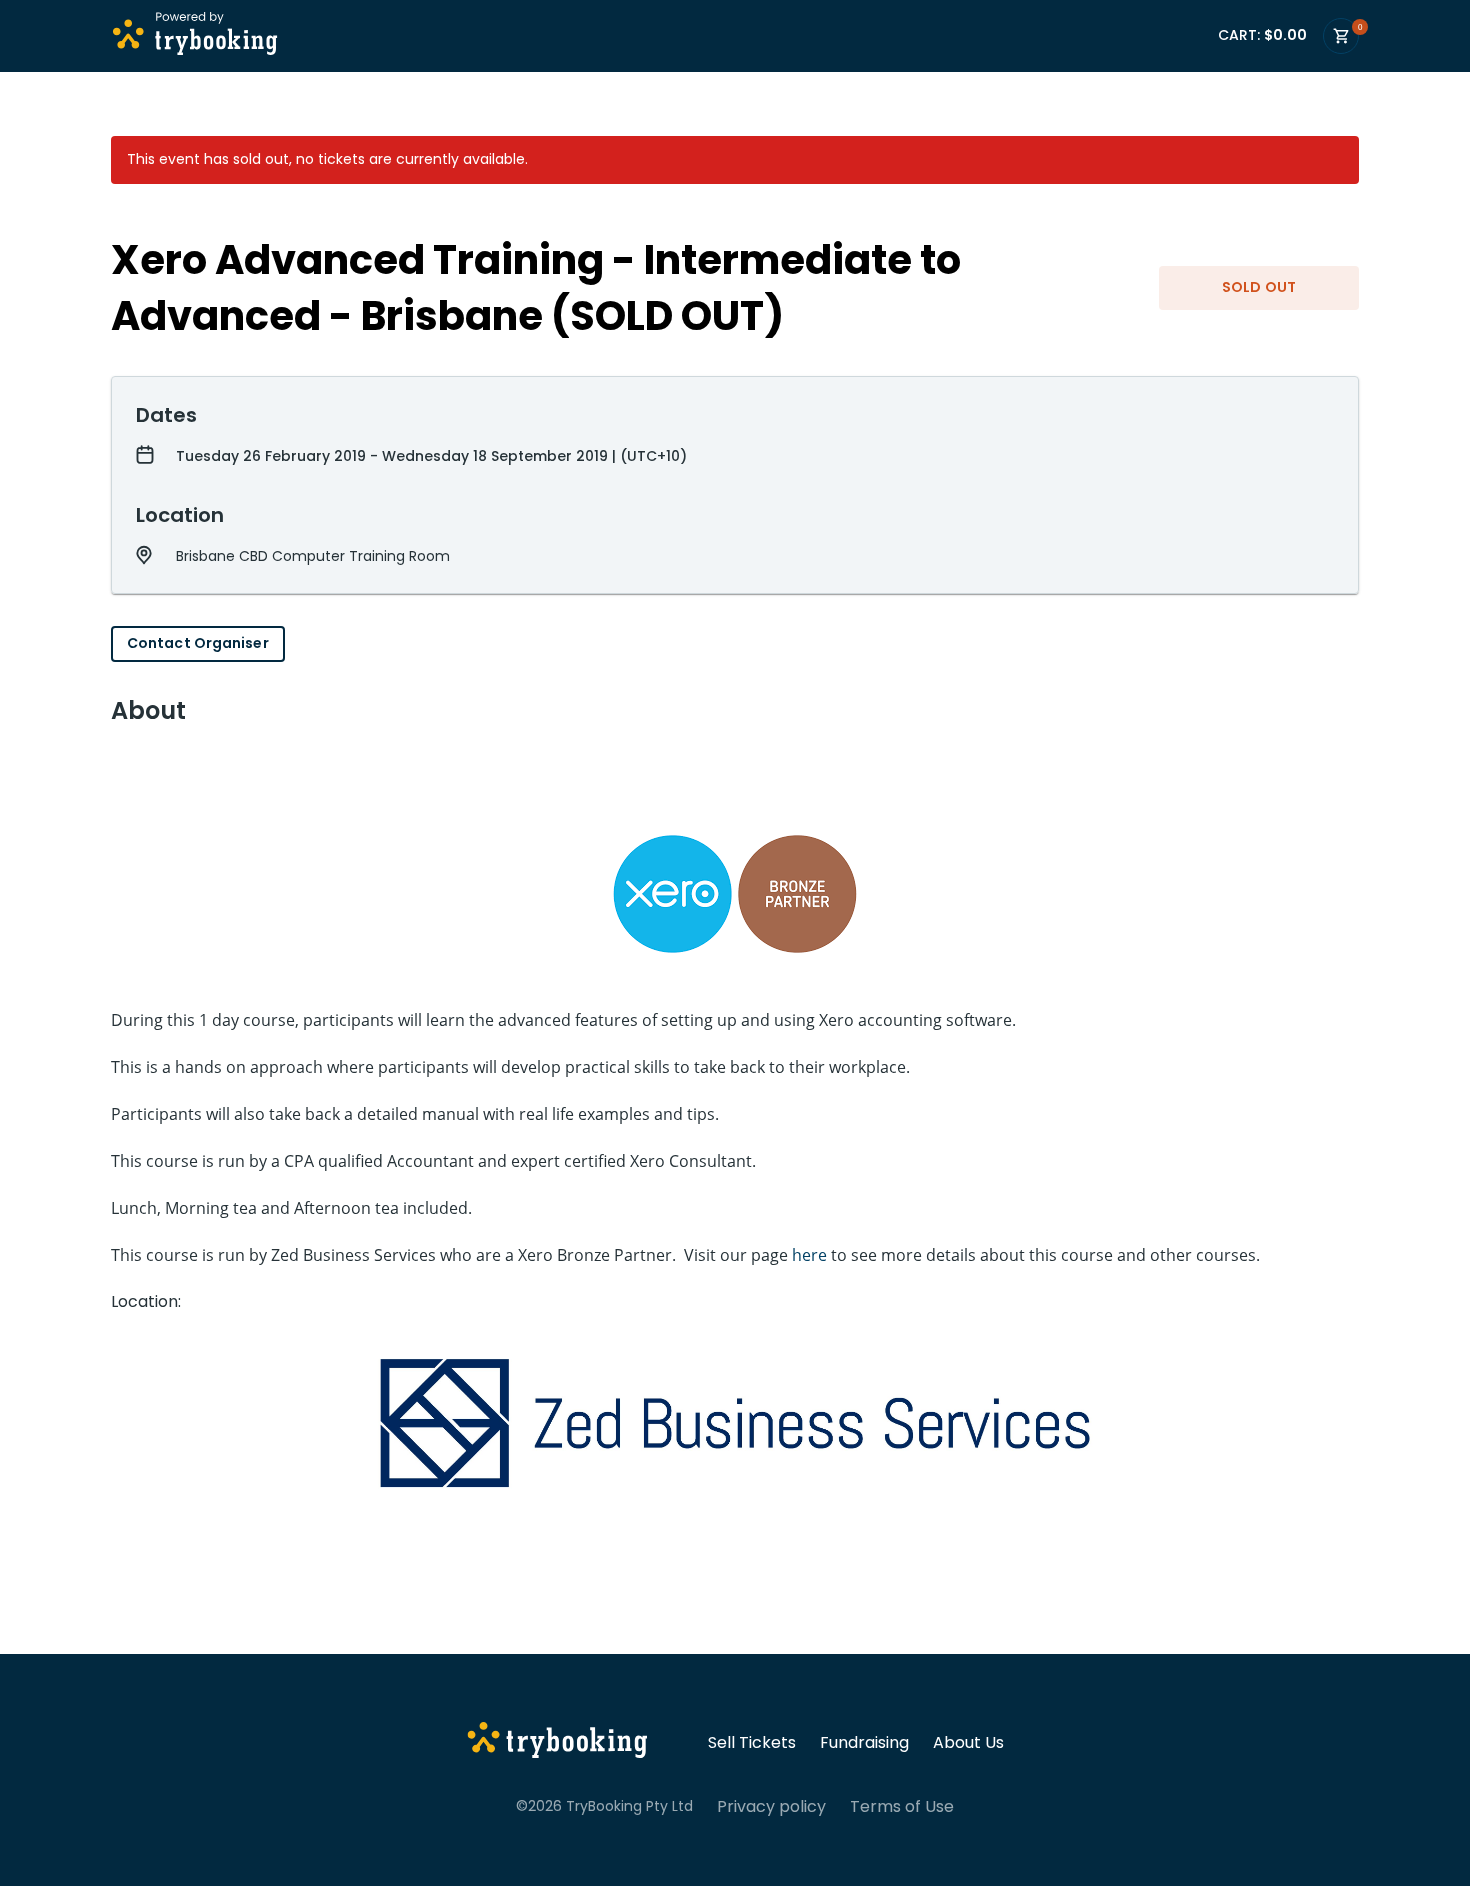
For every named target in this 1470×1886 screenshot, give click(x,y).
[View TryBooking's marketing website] (557, 1743)
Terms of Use (902, 1807)
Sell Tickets (752, 1743)
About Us (968, 1743)
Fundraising (864, 1743)
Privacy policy (771, 1807)
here (809, 1255)
